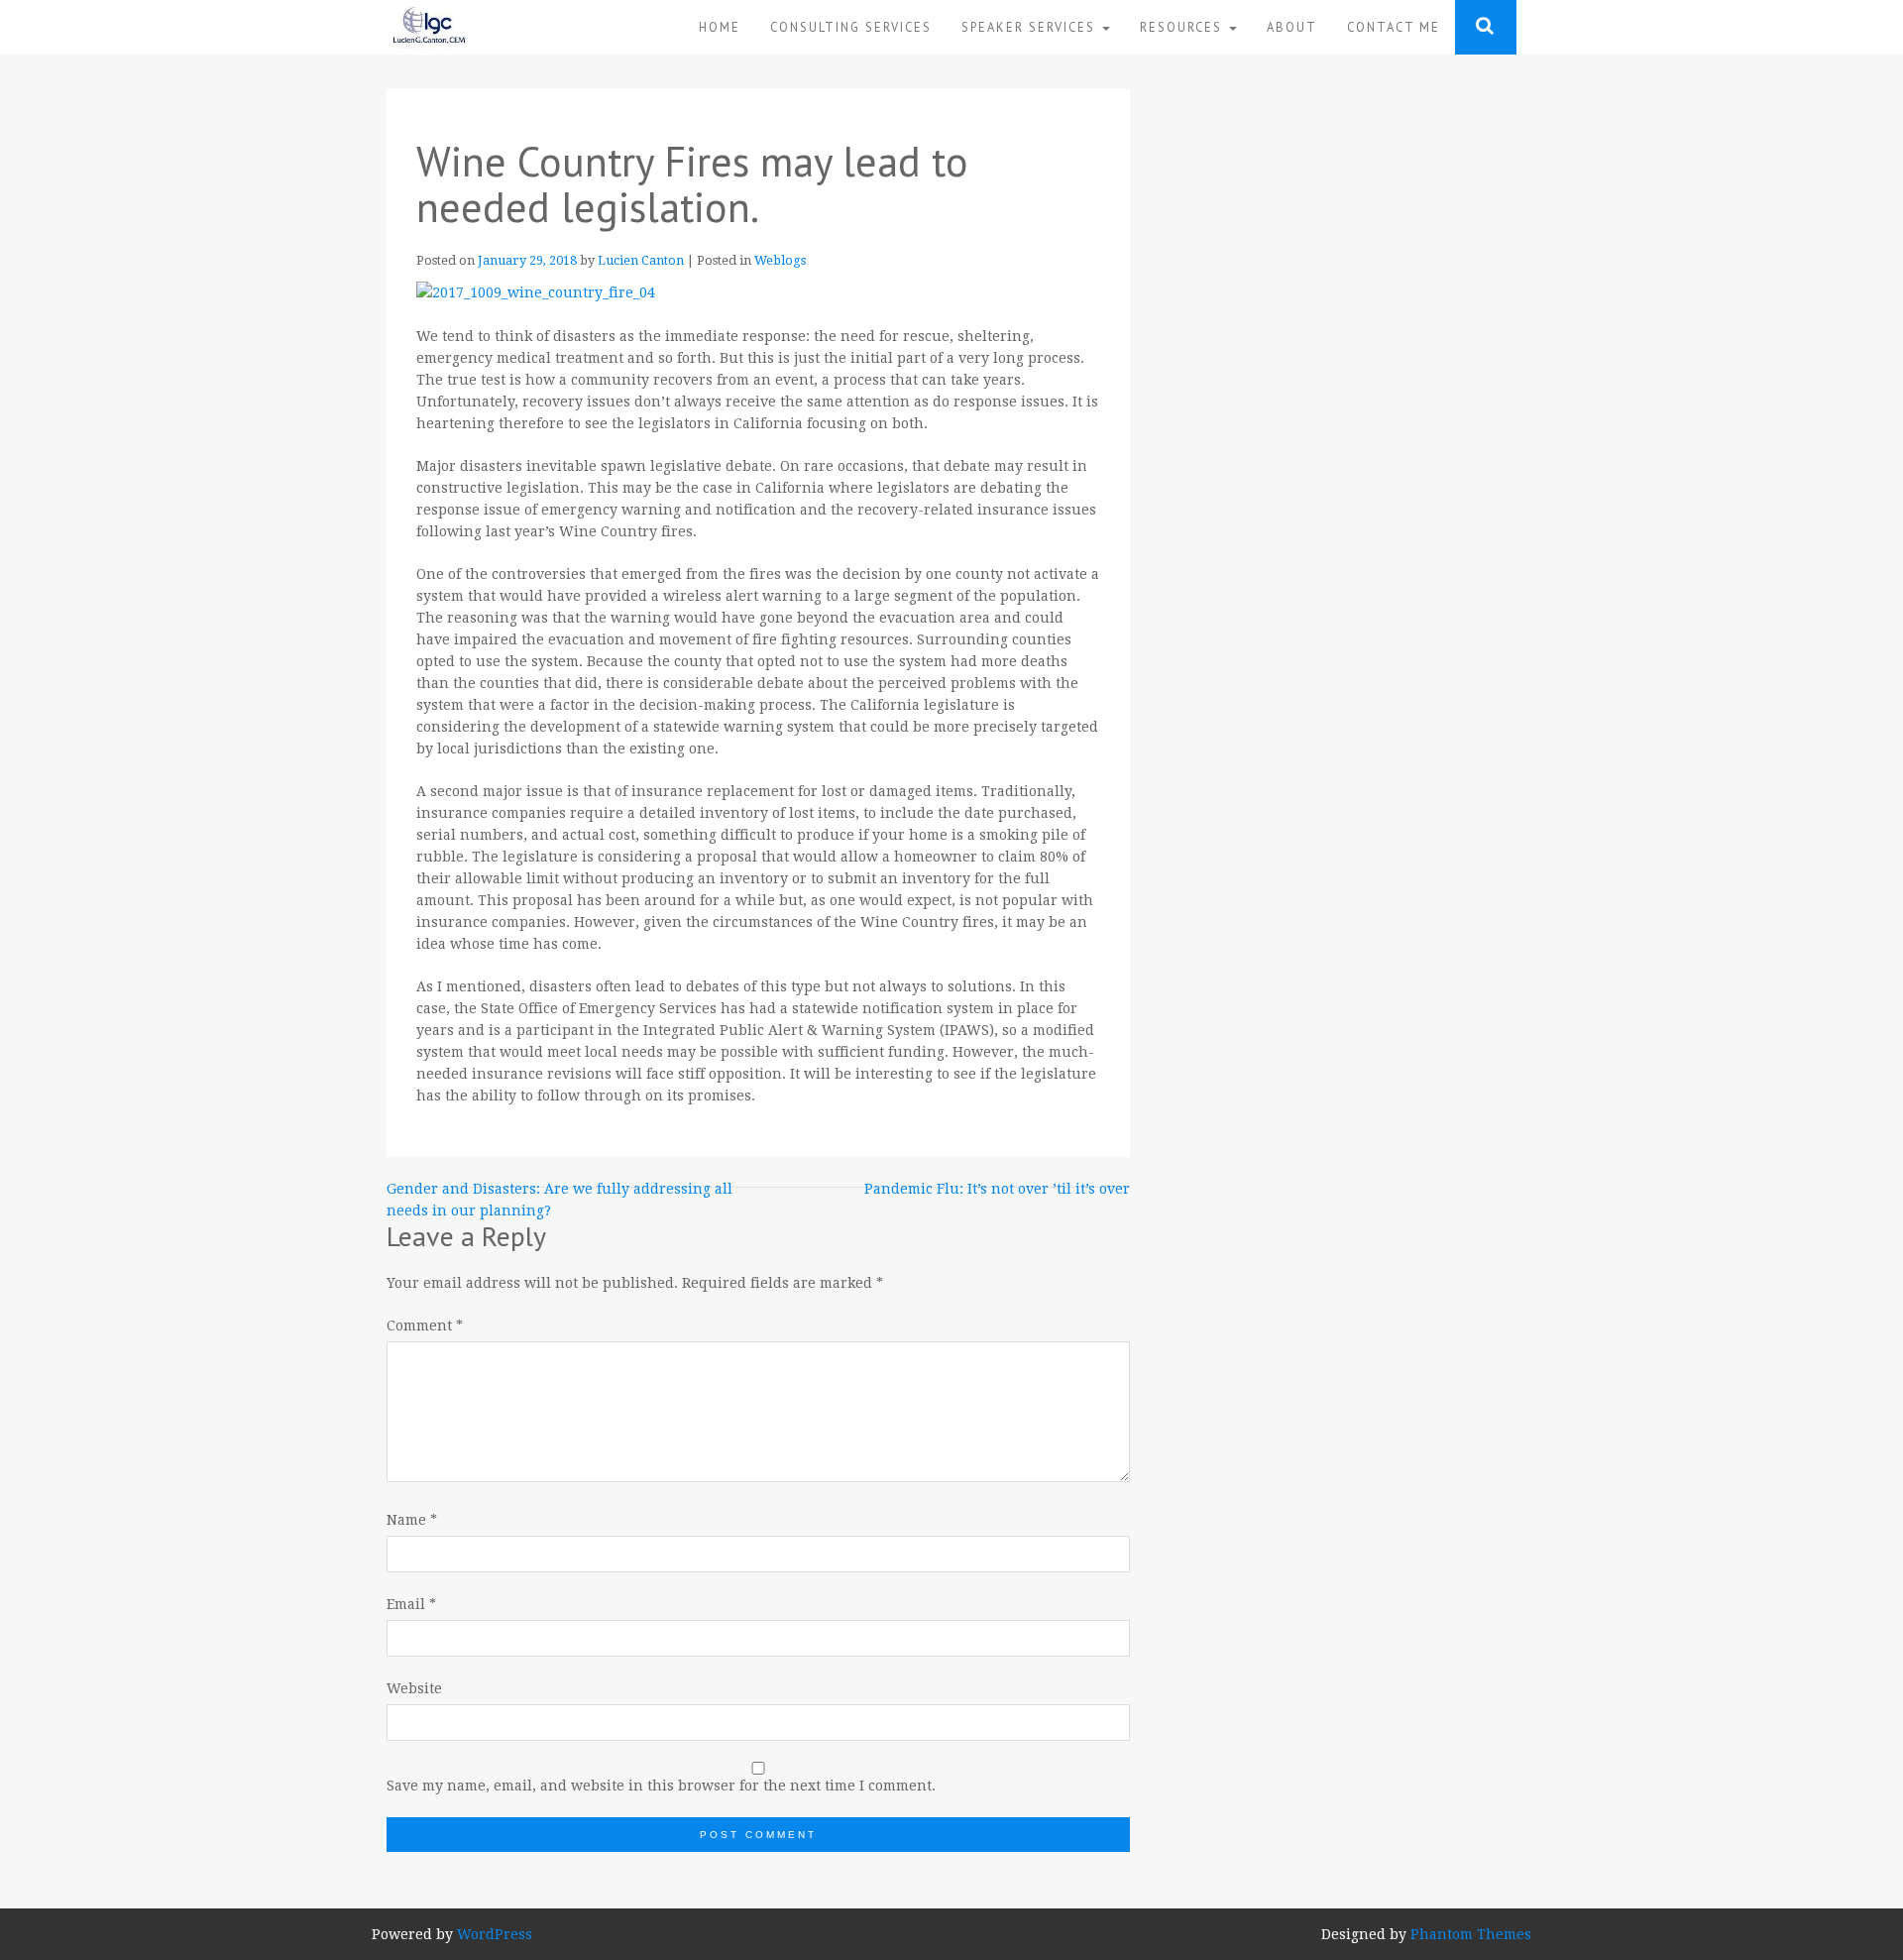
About (1292, 27)
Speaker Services (1031, 27)
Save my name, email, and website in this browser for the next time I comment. (661, 1786)
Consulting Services (851, 27)
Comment (425, 1326)
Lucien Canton (641, 260)
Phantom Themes (1471, 1934)
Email (411, 1604)
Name (412, 1520)
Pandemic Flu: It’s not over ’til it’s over (997, 1189)
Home (720, 27)
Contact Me (1394, 27)
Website (414, 1688)
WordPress (495, 1934)
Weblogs (780, 260)
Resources (1183, 27)
